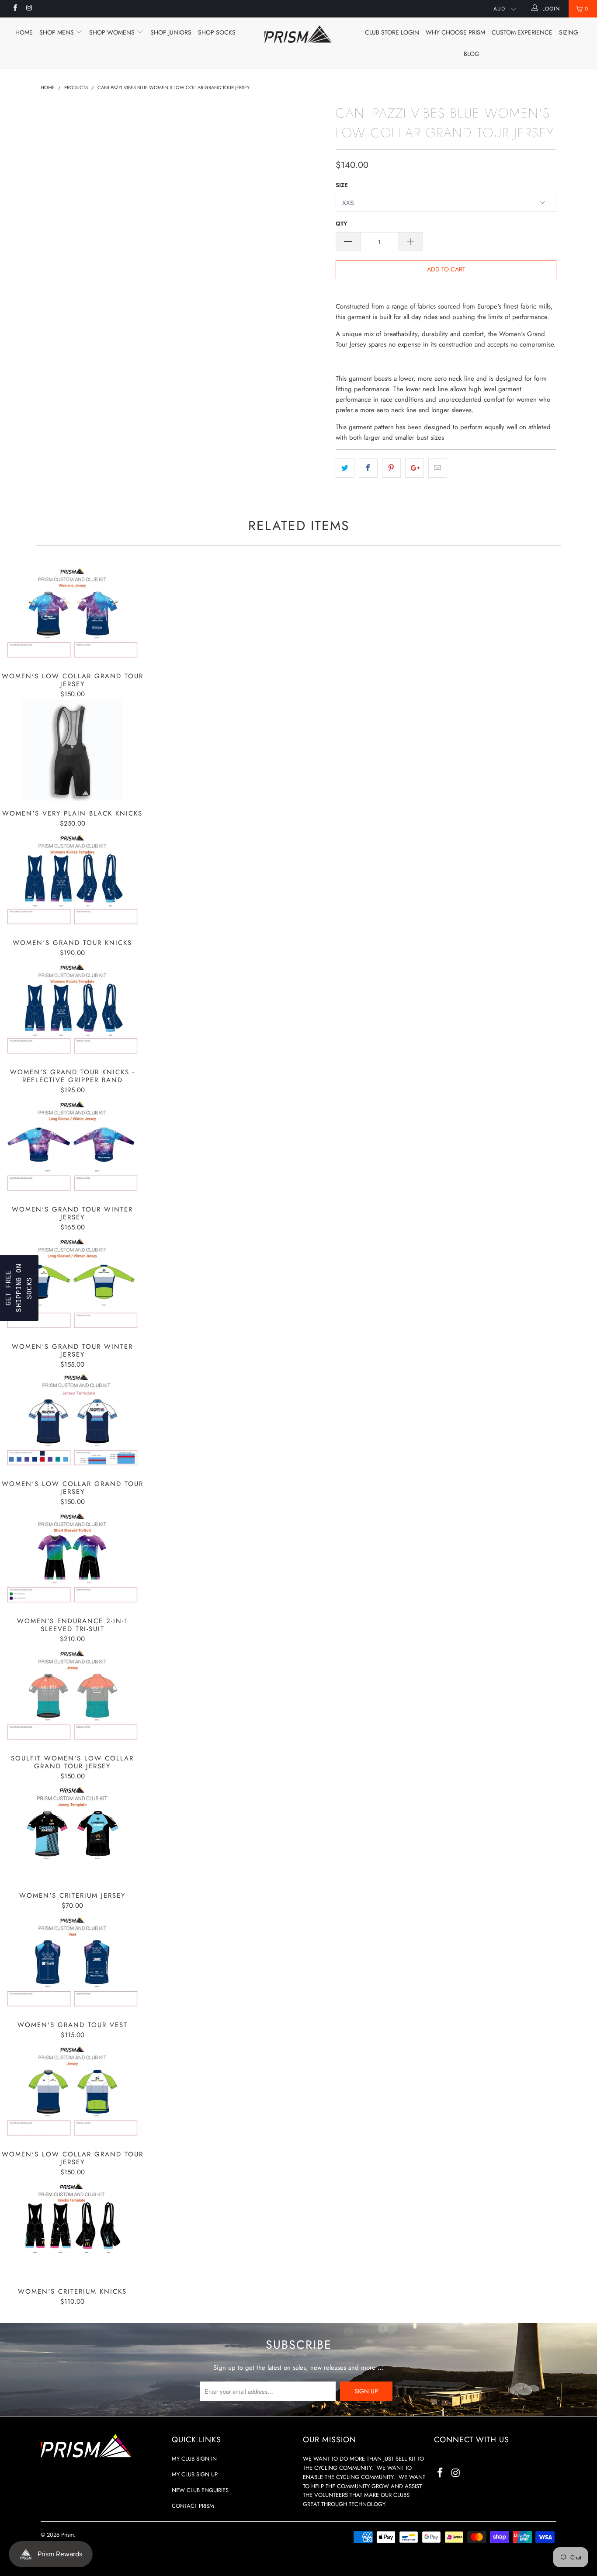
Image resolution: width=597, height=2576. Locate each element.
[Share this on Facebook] (368, 468)
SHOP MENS (57, 32)
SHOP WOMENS (113, 32)
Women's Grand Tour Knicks (73, 880)
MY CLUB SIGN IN (194, 2459)
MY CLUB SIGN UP (195, 2474)
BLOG (472, 54)
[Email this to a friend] (438, 468)
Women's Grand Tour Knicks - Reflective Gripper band (73, 1009)
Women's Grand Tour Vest (73, 1962)
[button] (19, 1288)
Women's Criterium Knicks (73, 2229)
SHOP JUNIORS (171, 32)
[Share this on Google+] (415, 468)
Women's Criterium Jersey (73, 1833)
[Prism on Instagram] (29, 9)
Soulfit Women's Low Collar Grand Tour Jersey (73, 1695)
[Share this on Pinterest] (391, 468)
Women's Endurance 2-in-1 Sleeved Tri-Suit (73, 1558)
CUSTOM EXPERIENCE (522, 32)
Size (342, 185)
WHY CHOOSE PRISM (455, 32)
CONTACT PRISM (193, 2506)
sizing (569, 32)
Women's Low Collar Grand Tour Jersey (73, 613)
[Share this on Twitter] (345, 468)
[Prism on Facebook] (15, 9)
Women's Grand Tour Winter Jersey (73, 1146)
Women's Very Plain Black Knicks (73, 750)
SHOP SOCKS (217, 32)
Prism (68, 2535)
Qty (342, 224)
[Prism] (299, 34)
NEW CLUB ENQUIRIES (200, 2490)
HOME (24, 32)
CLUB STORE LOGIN (392, 32)
